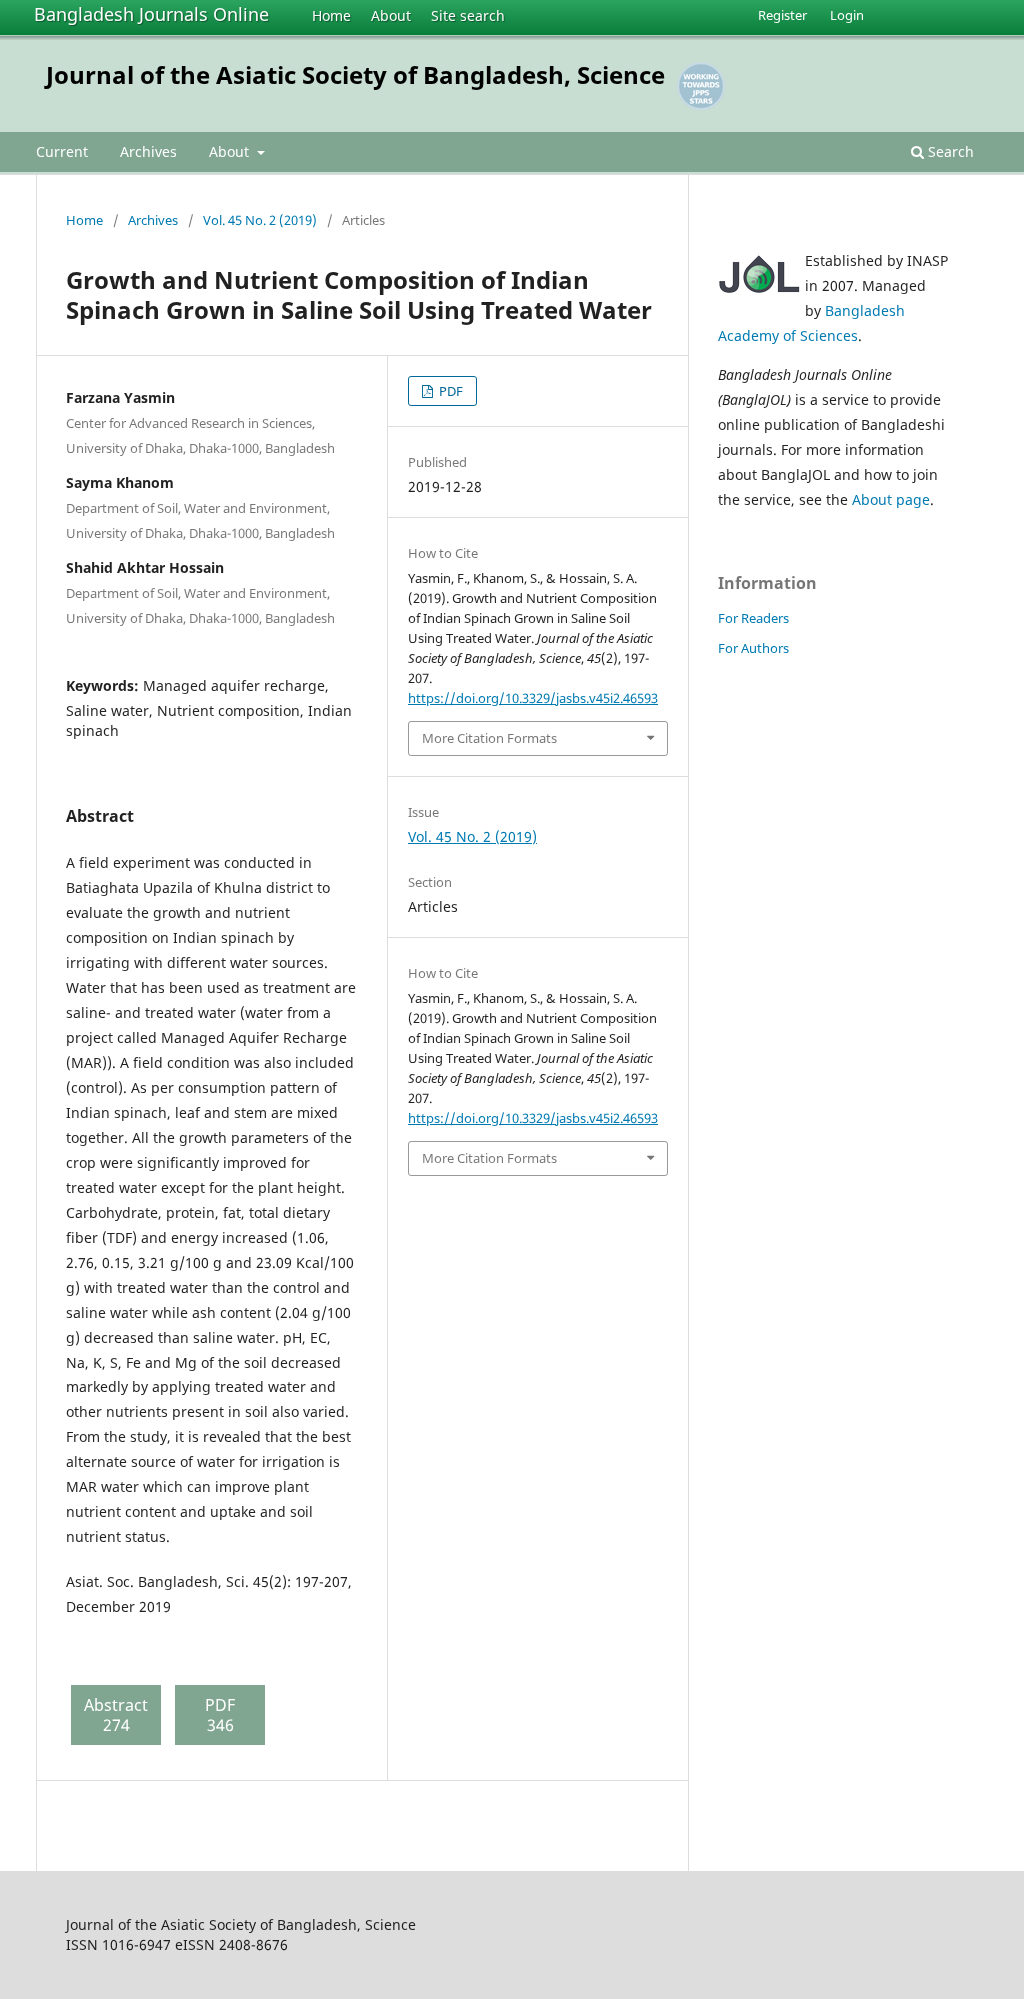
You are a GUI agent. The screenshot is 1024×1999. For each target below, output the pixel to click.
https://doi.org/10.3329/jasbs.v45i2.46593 (533, 698)
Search (949, 151)
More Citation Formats (489, 738)
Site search (468, 15)
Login (847, 15)
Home (331, 15)
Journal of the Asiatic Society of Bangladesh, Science (355, 74)
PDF (449, 391)
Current (62, 151)
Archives (148, 151)
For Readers (753, 618)
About (391, 15)
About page (891, 499)
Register (782, 15)
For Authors (753, 648)
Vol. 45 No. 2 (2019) (260, 220)
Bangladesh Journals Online (151, 14)
